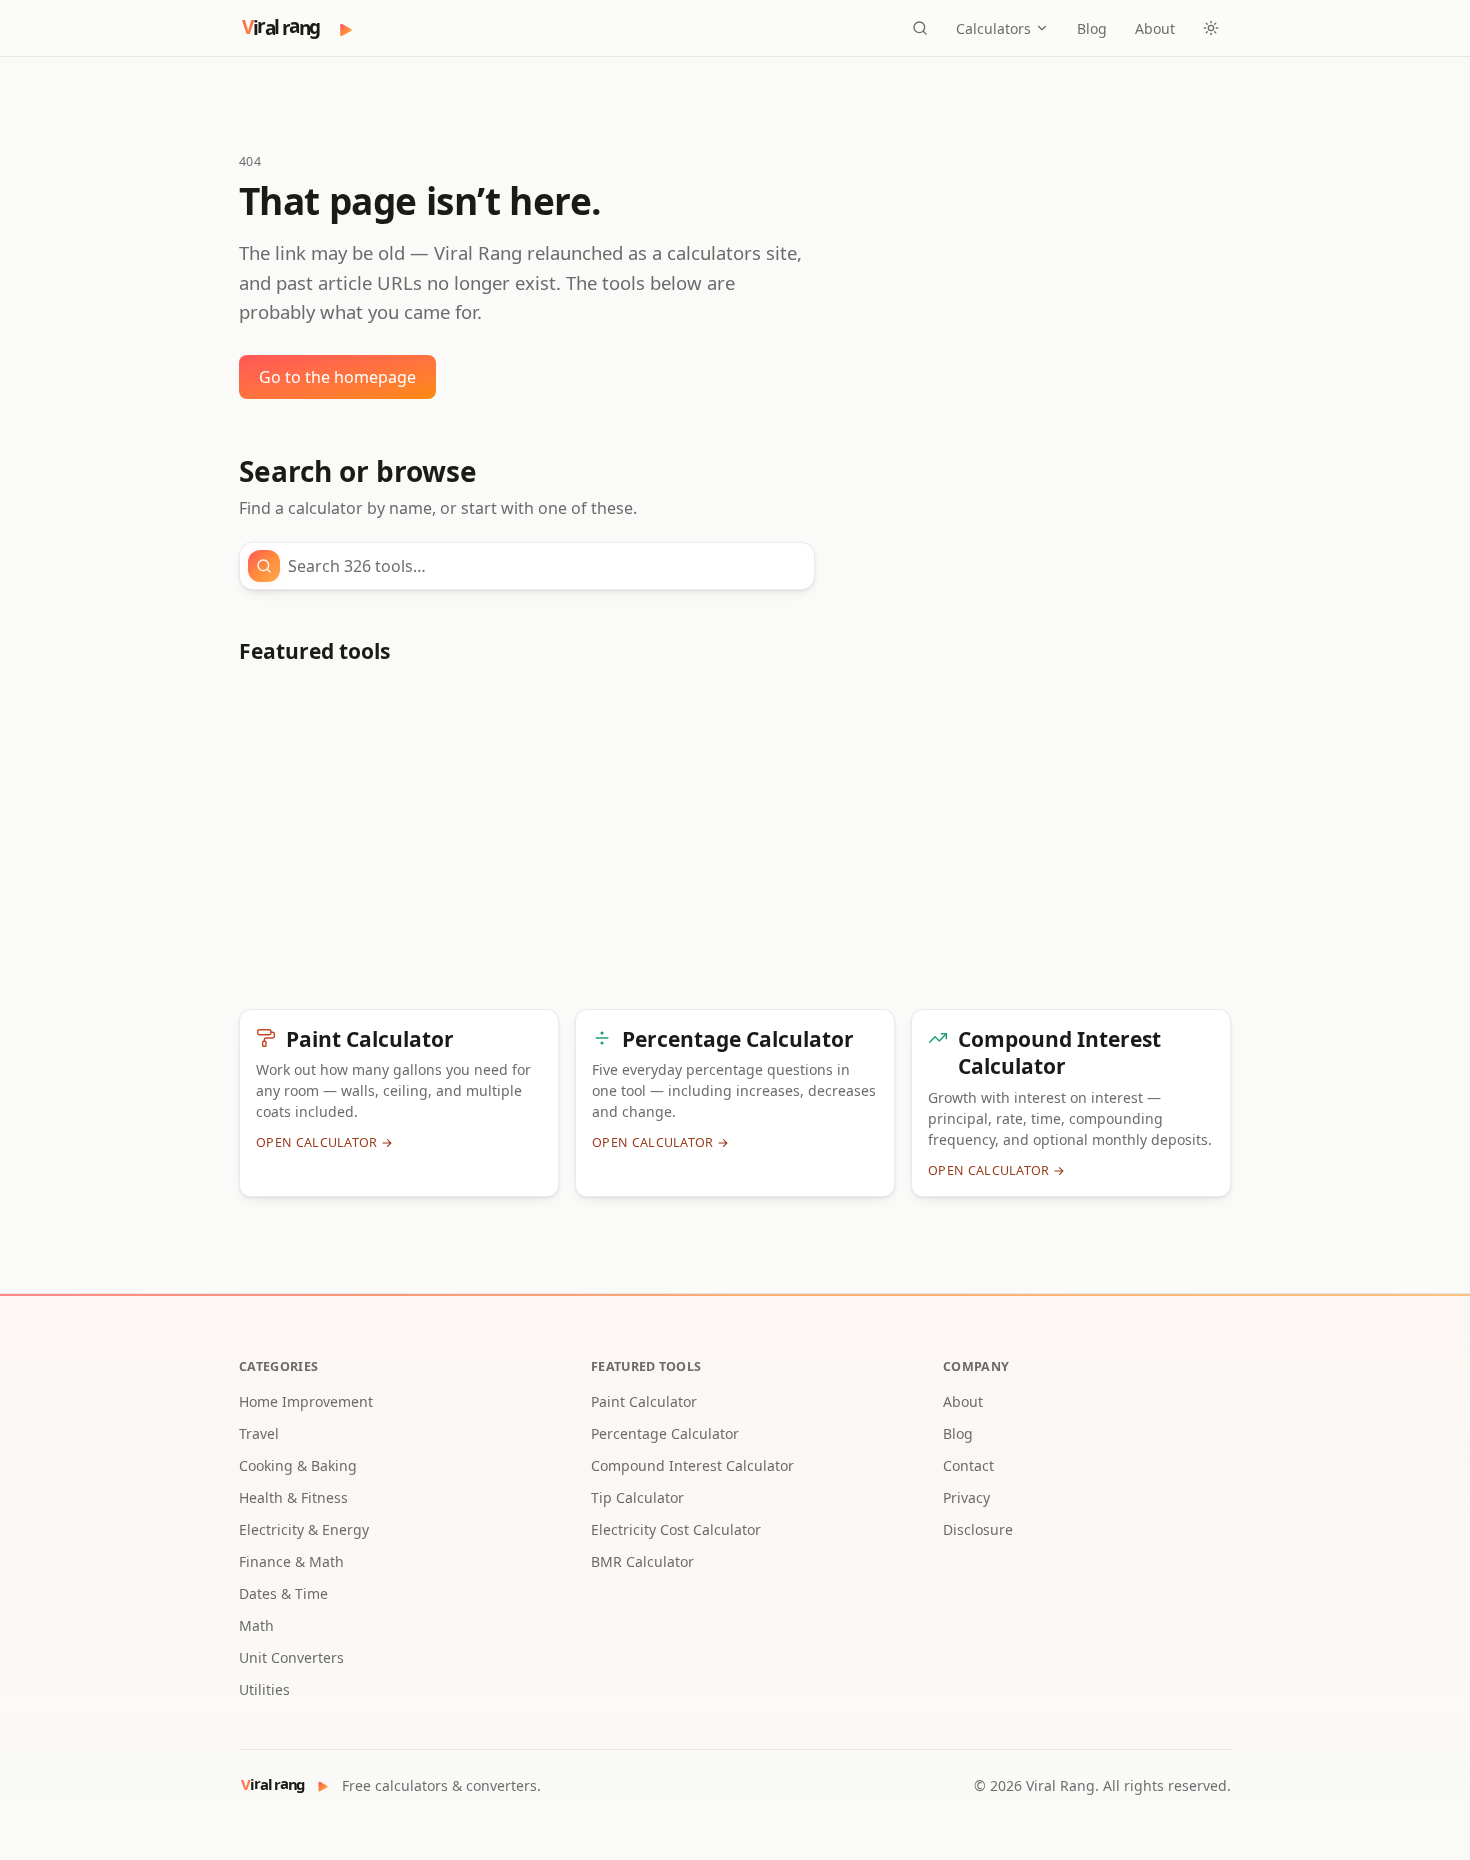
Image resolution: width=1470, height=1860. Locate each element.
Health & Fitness (293, 1497)
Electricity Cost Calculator (676, 1529)
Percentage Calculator (665, 1433)
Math (256, 1625)
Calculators (993, 28)
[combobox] (545, 566)
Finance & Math (291, 1561)
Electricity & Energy (304, 1529)
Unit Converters (291, 1657)
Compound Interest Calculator (692, 1465)
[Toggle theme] (1211, 28)
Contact (968, 1465)
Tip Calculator (637, 1497)
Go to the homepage (337, 377)
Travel (259, 1433)
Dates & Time (283, 1593)
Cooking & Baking (298, 1465)
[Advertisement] (735, 845)
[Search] (920, 28)
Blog (1092, 28)
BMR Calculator (642, 1561)
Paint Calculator (644, 1401)
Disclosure (978, 1529)
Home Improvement (306, 1401)
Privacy (966, 1497)
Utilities (264, 1689)
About (1155, 28)
